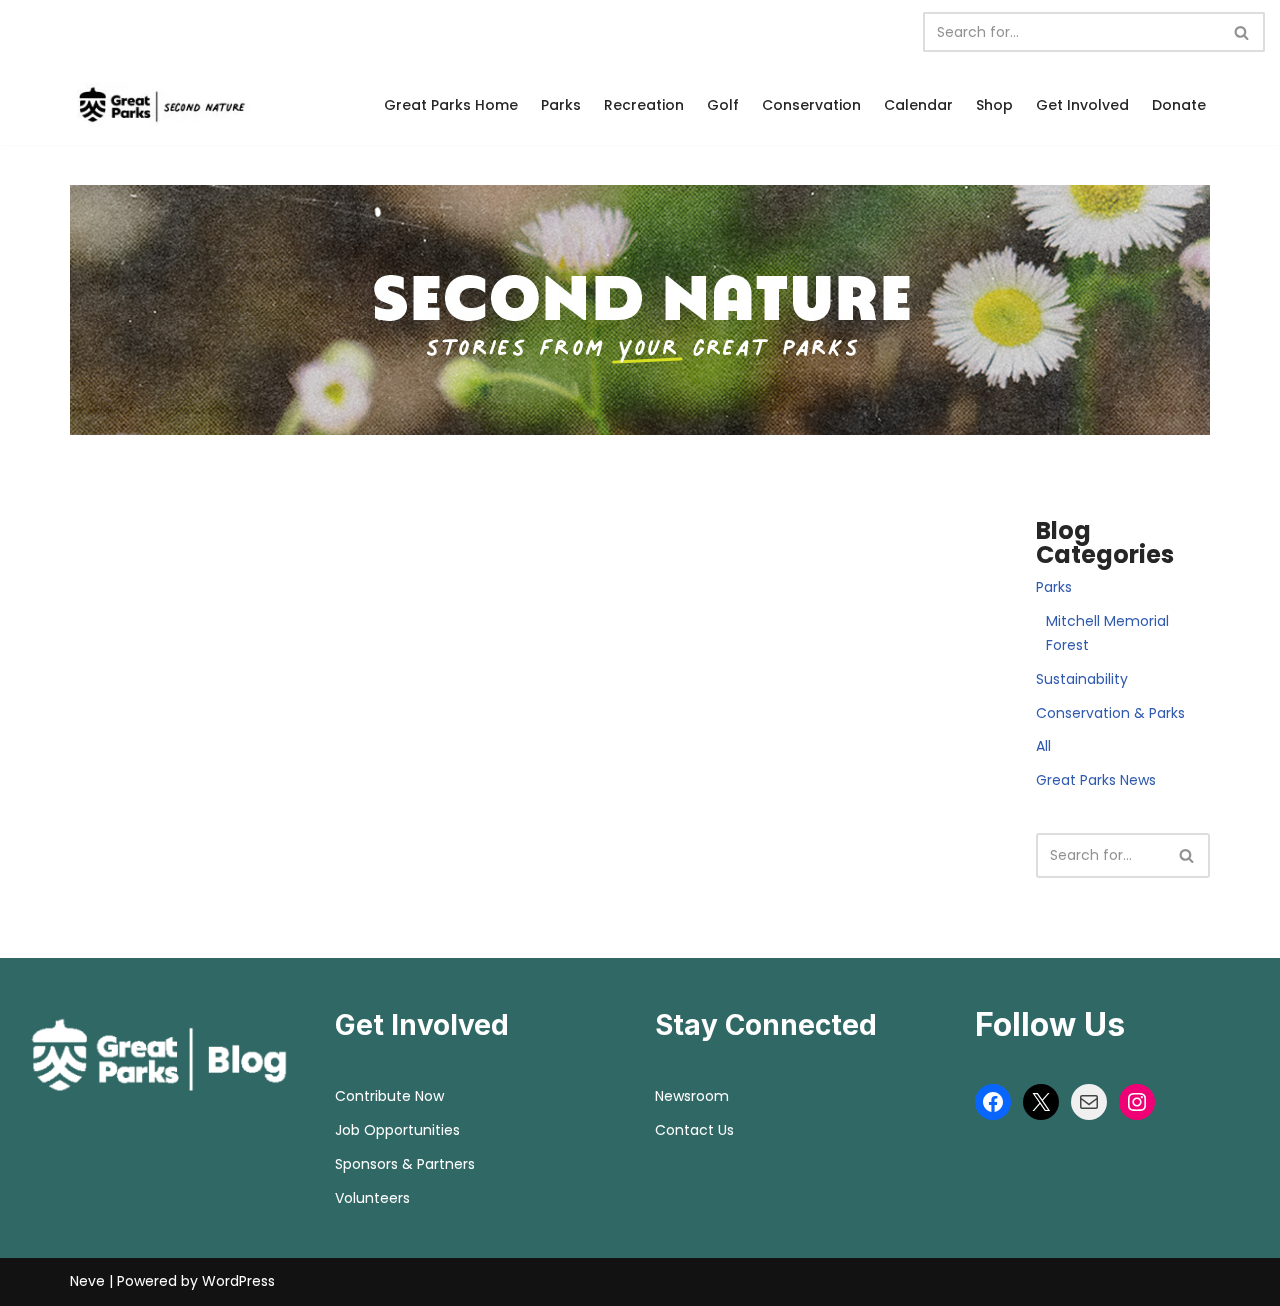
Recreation (644, 105)
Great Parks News (1096, 780)
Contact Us (694, 1130)
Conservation (811, 105)
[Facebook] (993, 1102)
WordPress (238, 1281)
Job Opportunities (397, 1130)
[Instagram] (1137, 1102)
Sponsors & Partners (405, 1164)
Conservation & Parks (1110, 713)
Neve (87, 1281)
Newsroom (692, 1096)
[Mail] (1089, 1102)
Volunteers (372, 1198)
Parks (561, 105)
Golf (723, 105)
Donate (1179, 105)
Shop (994, 105)
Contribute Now (389, 1096)
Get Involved (1082, 105)
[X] (1041, 1102)
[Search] (1242, 32)
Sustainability (1082, 679)
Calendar (918, 105)
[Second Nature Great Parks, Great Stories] (160, 104)
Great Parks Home (451, 105)
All (1043, 746)
